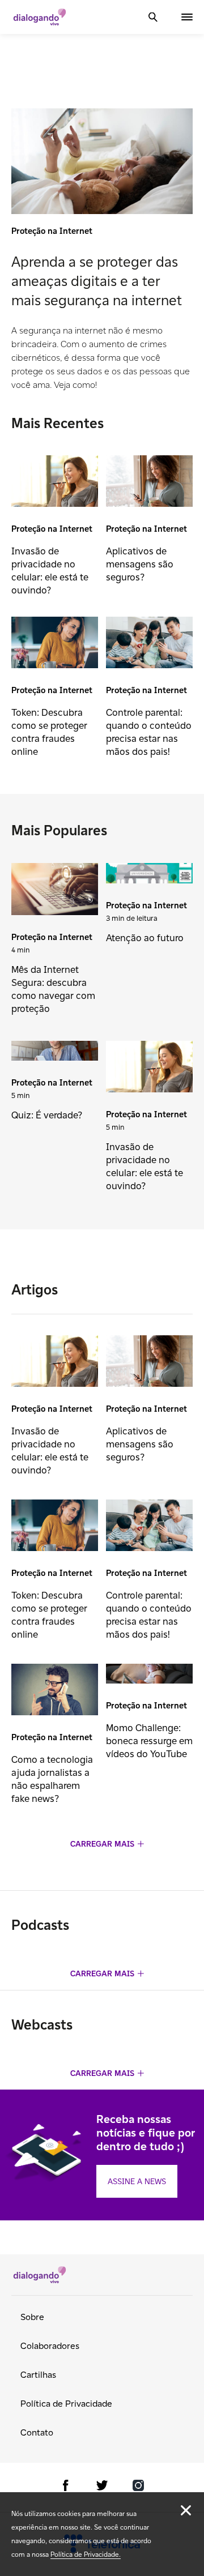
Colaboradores (50, 2346)
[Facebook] (66, 2487)
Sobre (32, 2317)
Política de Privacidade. (86, 2554)
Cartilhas (38, 2375)
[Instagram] (138, 2487)
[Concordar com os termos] (186, 2510)
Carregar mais (102, 1844)
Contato (37, 2432)
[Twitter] (102, 2487)
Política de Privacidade (66, 2404)
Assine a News (137, 2181)
